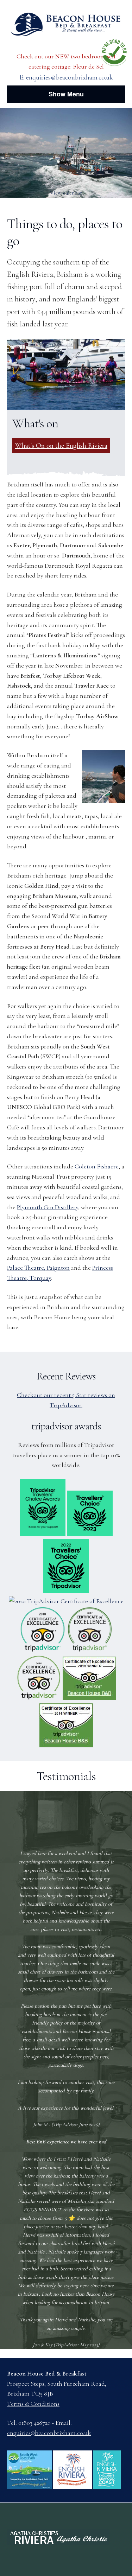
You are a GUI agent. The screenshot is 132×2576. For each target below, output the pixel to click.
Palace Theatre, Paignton (38, 1268)
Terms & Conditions (33, 2404)
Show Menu (66, 94)
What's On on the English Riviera (61, 446)
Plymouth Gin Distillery (48, 1207)
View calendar (66, 193)
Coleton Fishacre (97, 1166)
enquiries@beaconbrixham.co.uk (70, 77)
